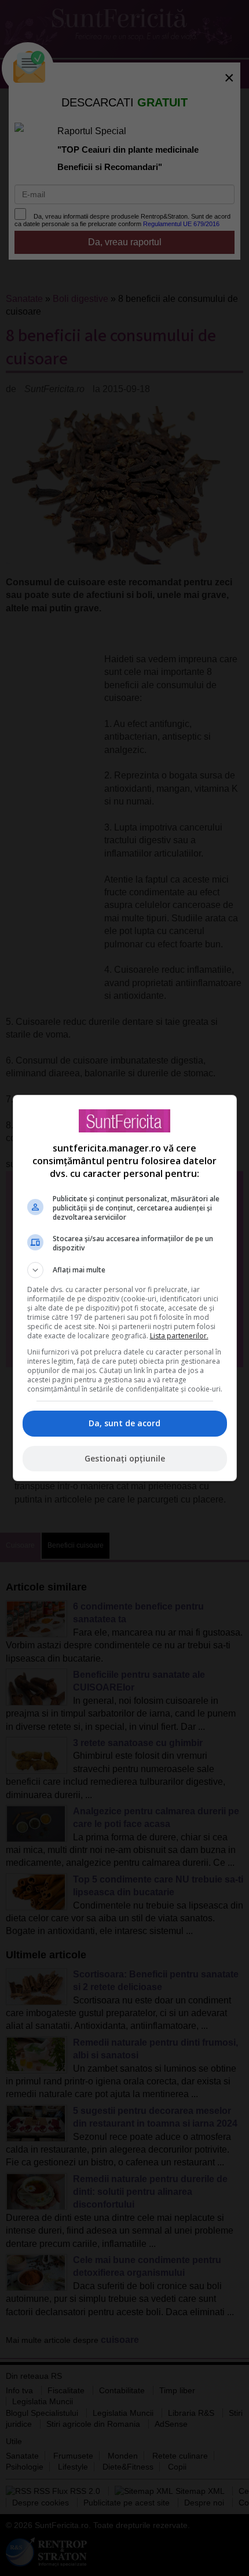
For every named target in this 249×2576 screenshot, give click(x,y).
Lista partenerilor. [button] (179, 1336)
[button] (125, 1270)
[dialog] (125, 1288)
